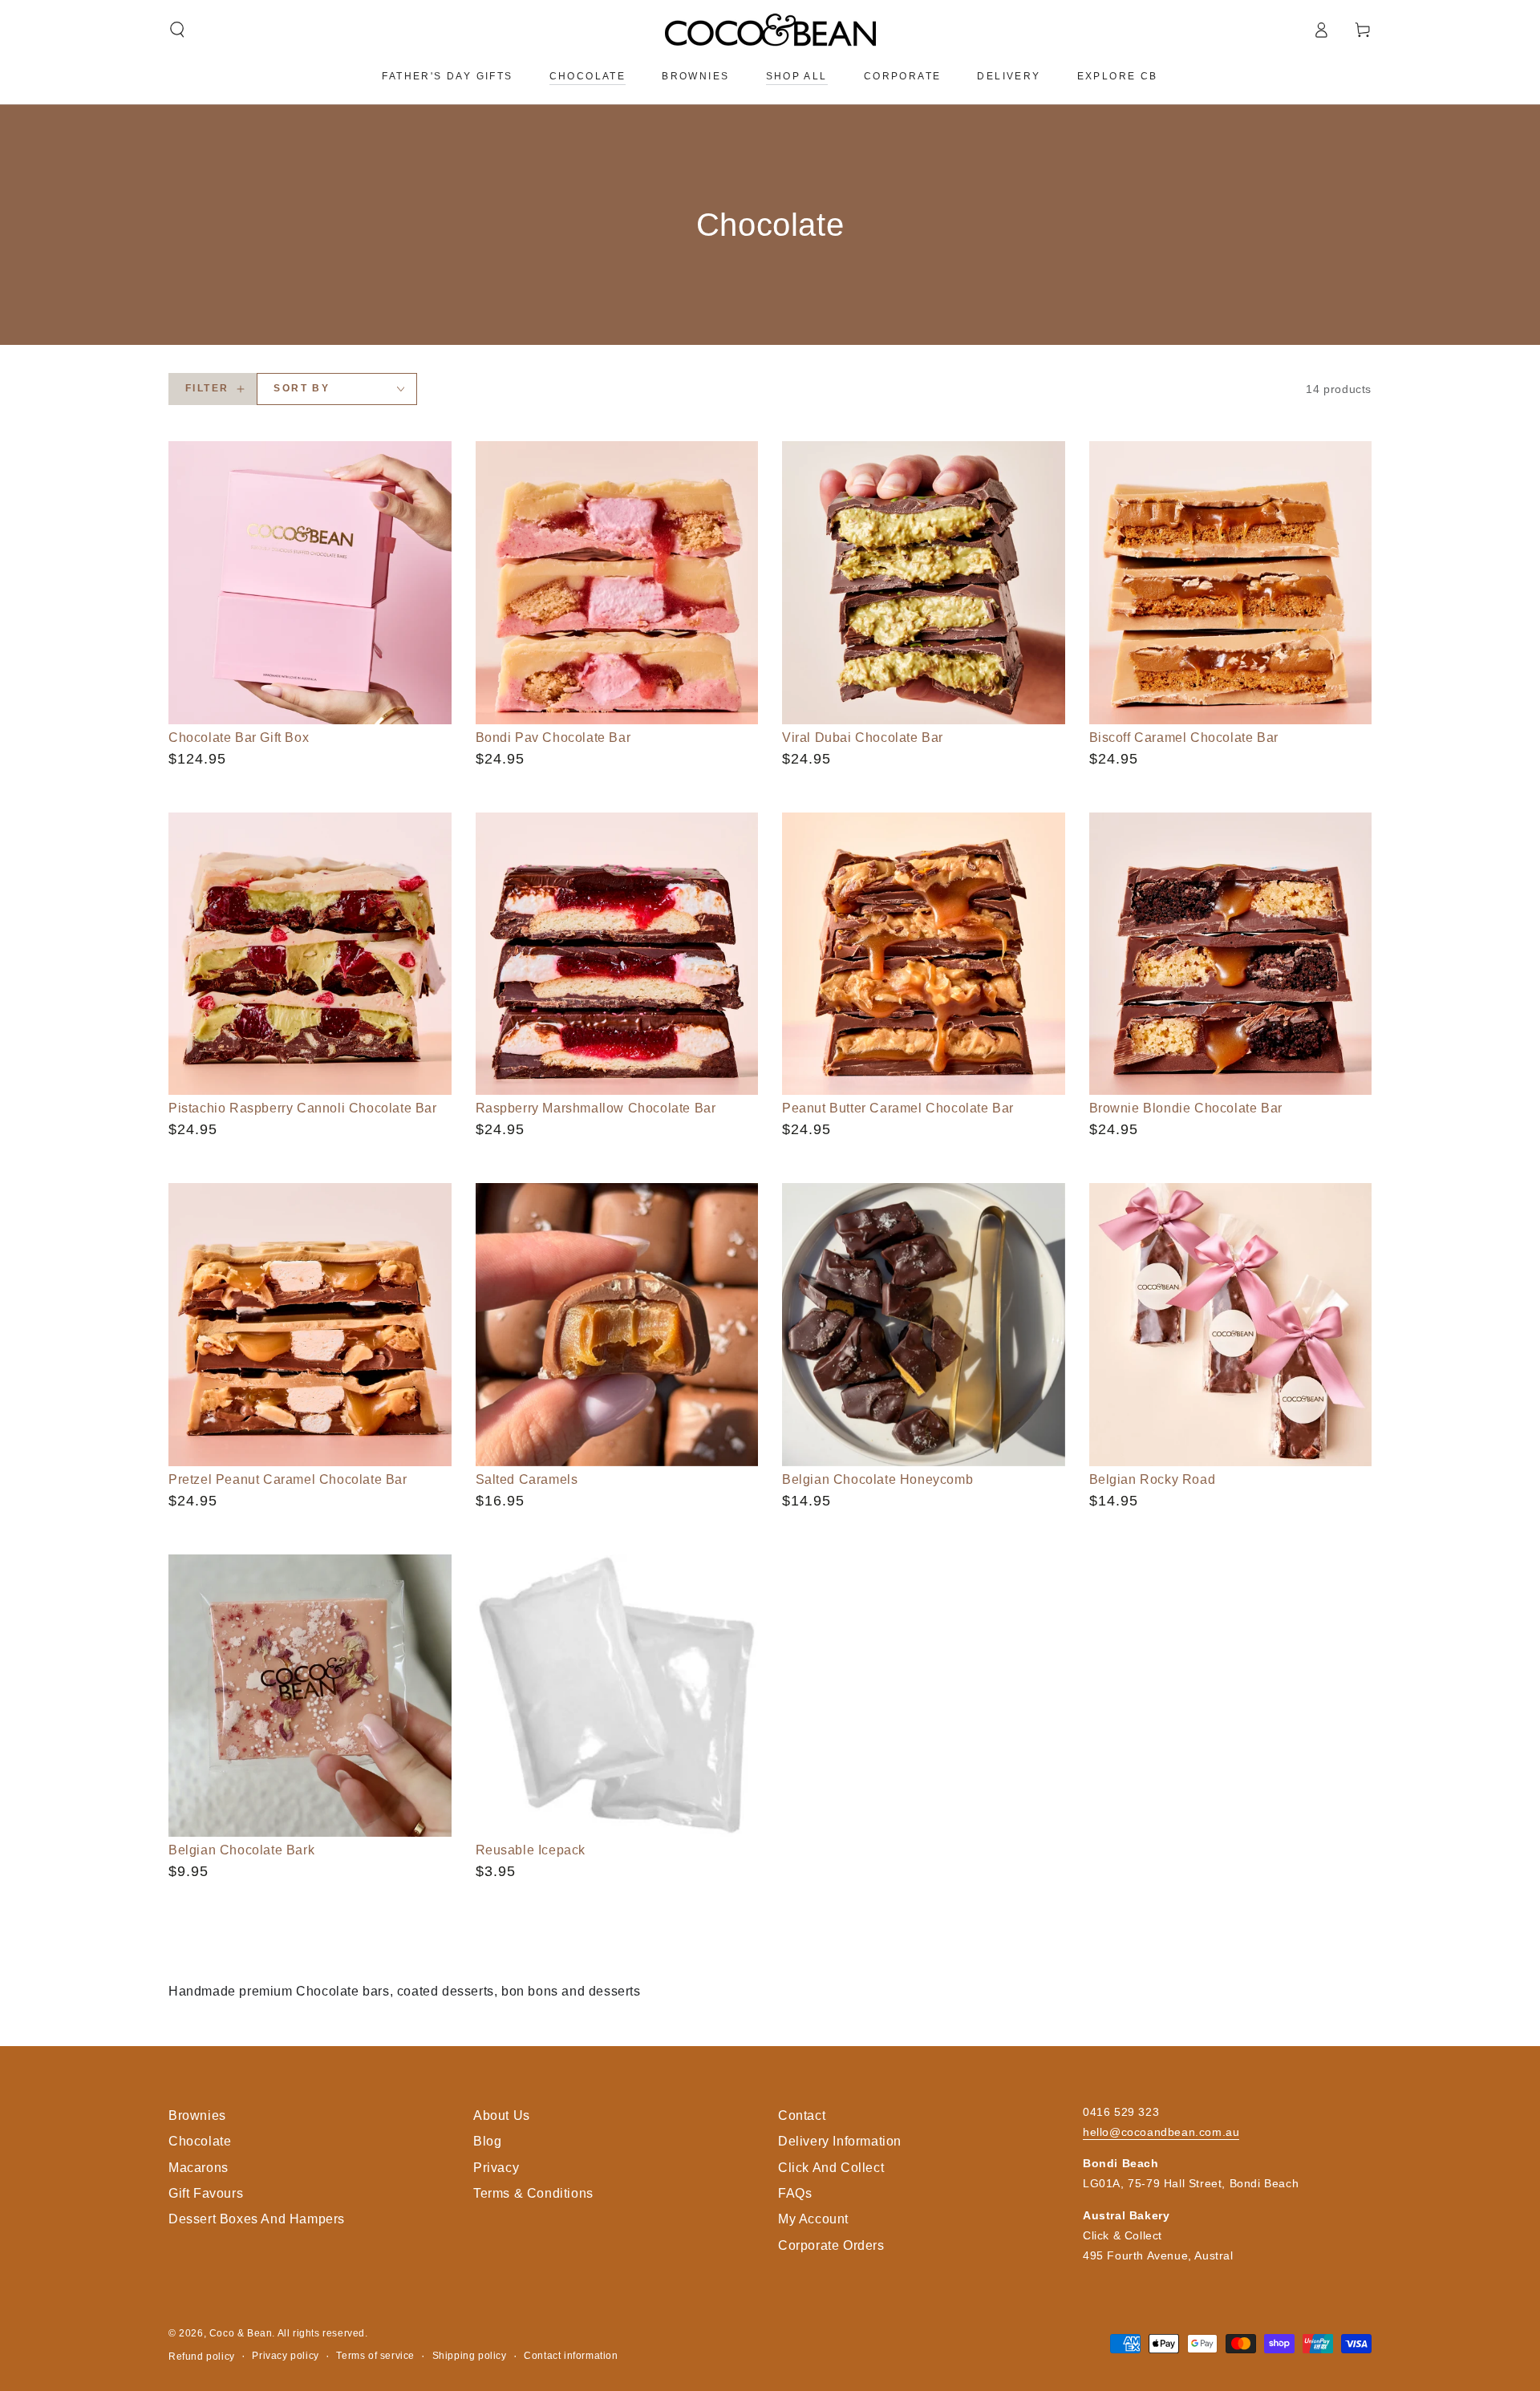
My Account (813, 2219)
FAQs (795, 2193)
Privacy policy (285, 2356)
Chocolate (200, 2141)
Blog (487, 2141)
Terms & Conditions (533, 2193)
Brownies (197, 2115)
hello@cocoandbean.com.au (1161, 2132)
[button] (177, 30)
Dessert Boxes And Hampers (257, 2219)
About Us (502, 2115)
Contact (802, 2115)
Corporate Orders (831, 2245)
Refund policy (202, 2357)
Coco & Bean (241, 2333)
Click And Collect (831, 2168)
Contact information (571, 2356)
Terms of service (375, 2356)
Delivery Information (840, 2141)
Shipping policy (470, 2356)
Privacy (496, 2168)
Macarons (199, 2168)
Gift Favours (206, 2193)
